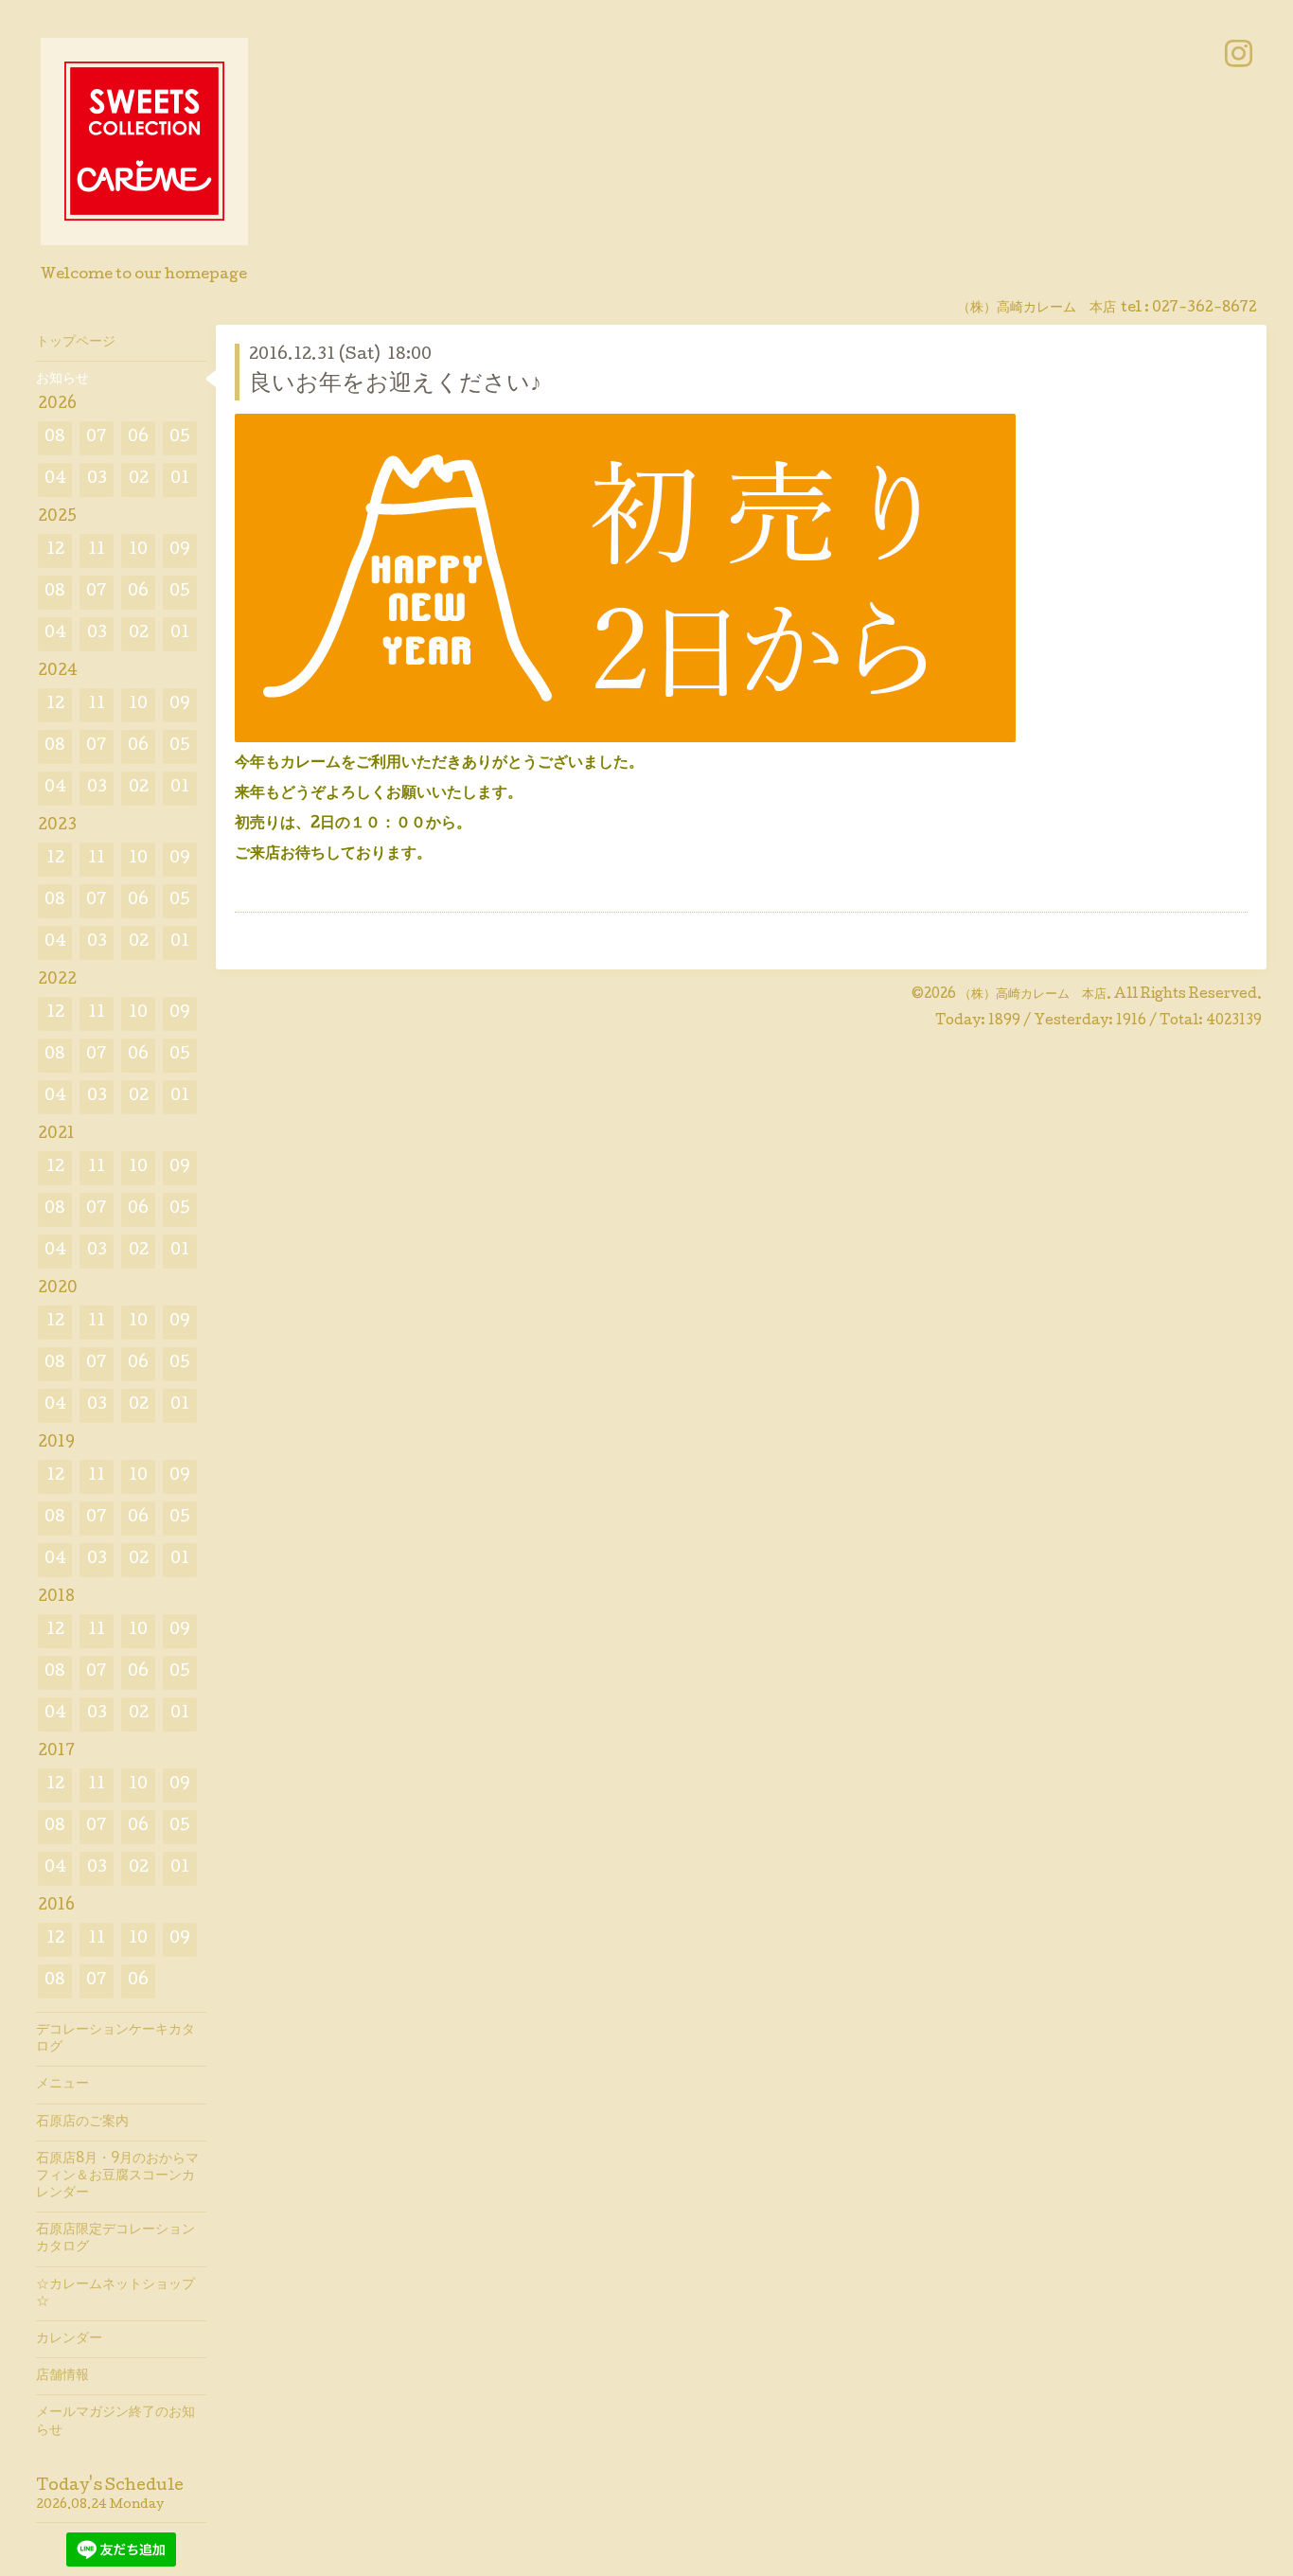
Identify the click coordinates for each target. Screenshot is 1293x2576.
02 (139, 480)
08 (55, 438)
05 (180, 438)
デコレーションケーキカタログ (115, 2039)
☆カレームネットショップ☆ (115, 2294)
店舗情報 (62, 2376)
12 (55, 551)
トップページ (76, 343)
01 (180, 480)
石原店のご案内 (82, 2123)
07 (97, 438)
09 (180, 551)
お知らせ (62, 380)
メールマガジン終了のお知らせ (115, 2422)
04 (55, 480)
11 (97, 551)
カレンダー (69, 2339)
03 (97, 480)
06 (138, 438)
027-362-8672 (1204, 309)
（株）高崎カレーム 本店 (1033, 995)
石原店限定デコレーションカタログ (115, 2239)
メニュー (62, 2085)
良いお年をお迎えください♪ (395, 385)
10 (138, 551)
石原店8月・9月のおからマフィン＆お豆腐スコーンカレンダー (117, 2176)
